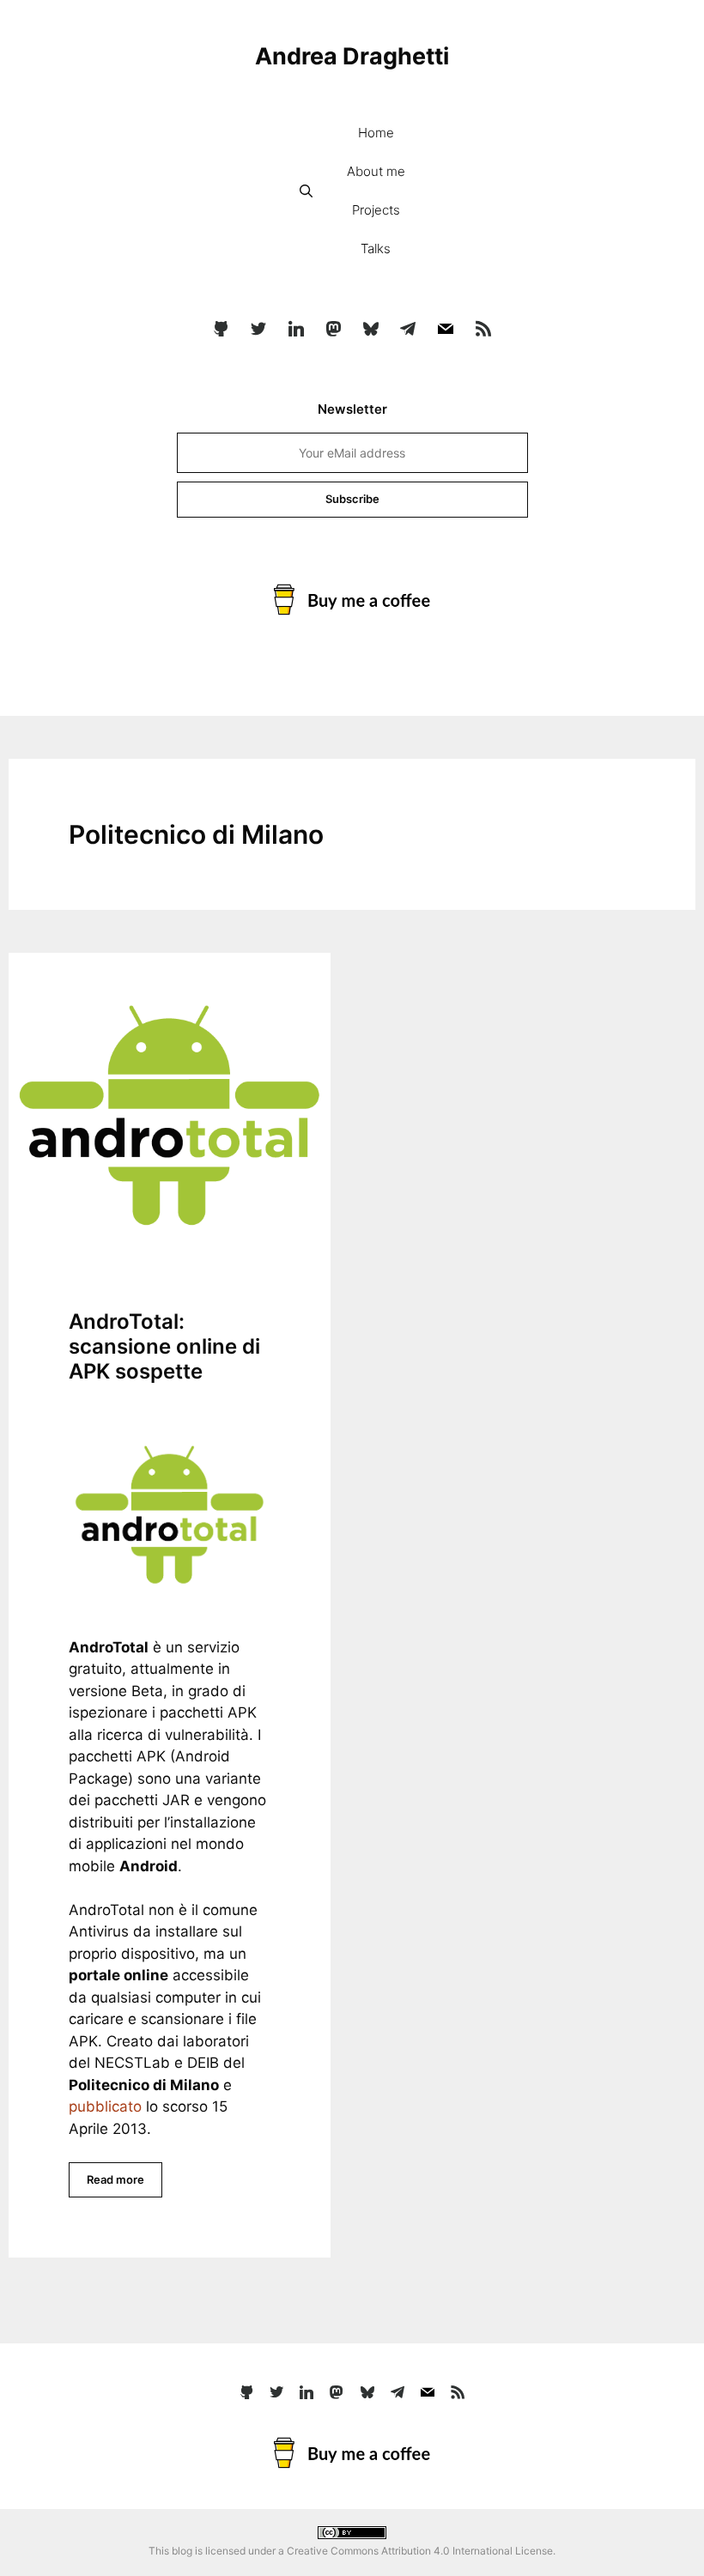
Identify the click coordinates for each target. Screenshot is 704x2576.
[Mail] (446, 330)
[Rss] (483, 330)
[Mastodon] (333, 330)
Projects (376, 210)
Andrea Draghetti (352, 56)
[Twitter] (258, 330)
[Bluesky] (371, 330)
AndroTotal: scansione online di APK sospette (164, 1346)
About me (376, 171)
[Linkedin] (296, 330)
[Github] (222, 330)
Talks (376, 249)
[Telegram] (409, 330)
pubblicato (105, 2106)
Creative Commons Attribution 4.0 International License (420, 2551)
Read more (115, 2179)
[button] (306, 191)
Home (376, 133)
